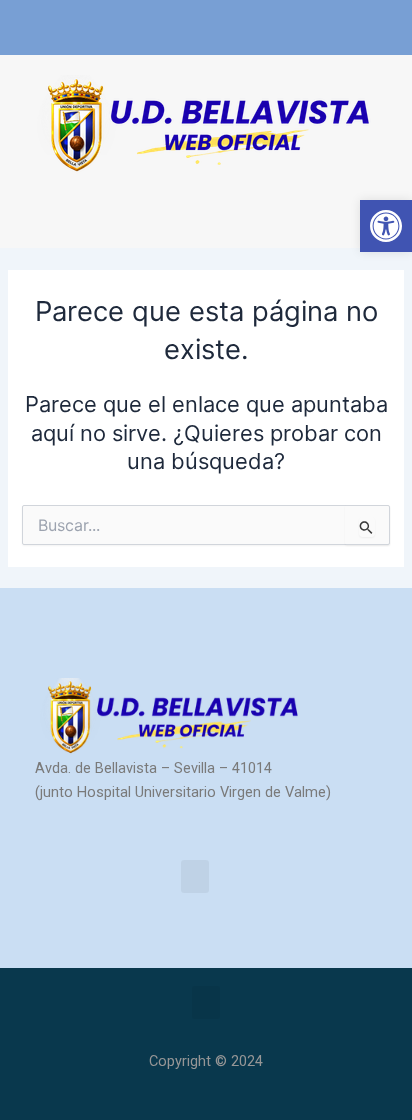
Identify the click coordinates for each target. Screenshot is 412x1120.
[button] (34, 211)
